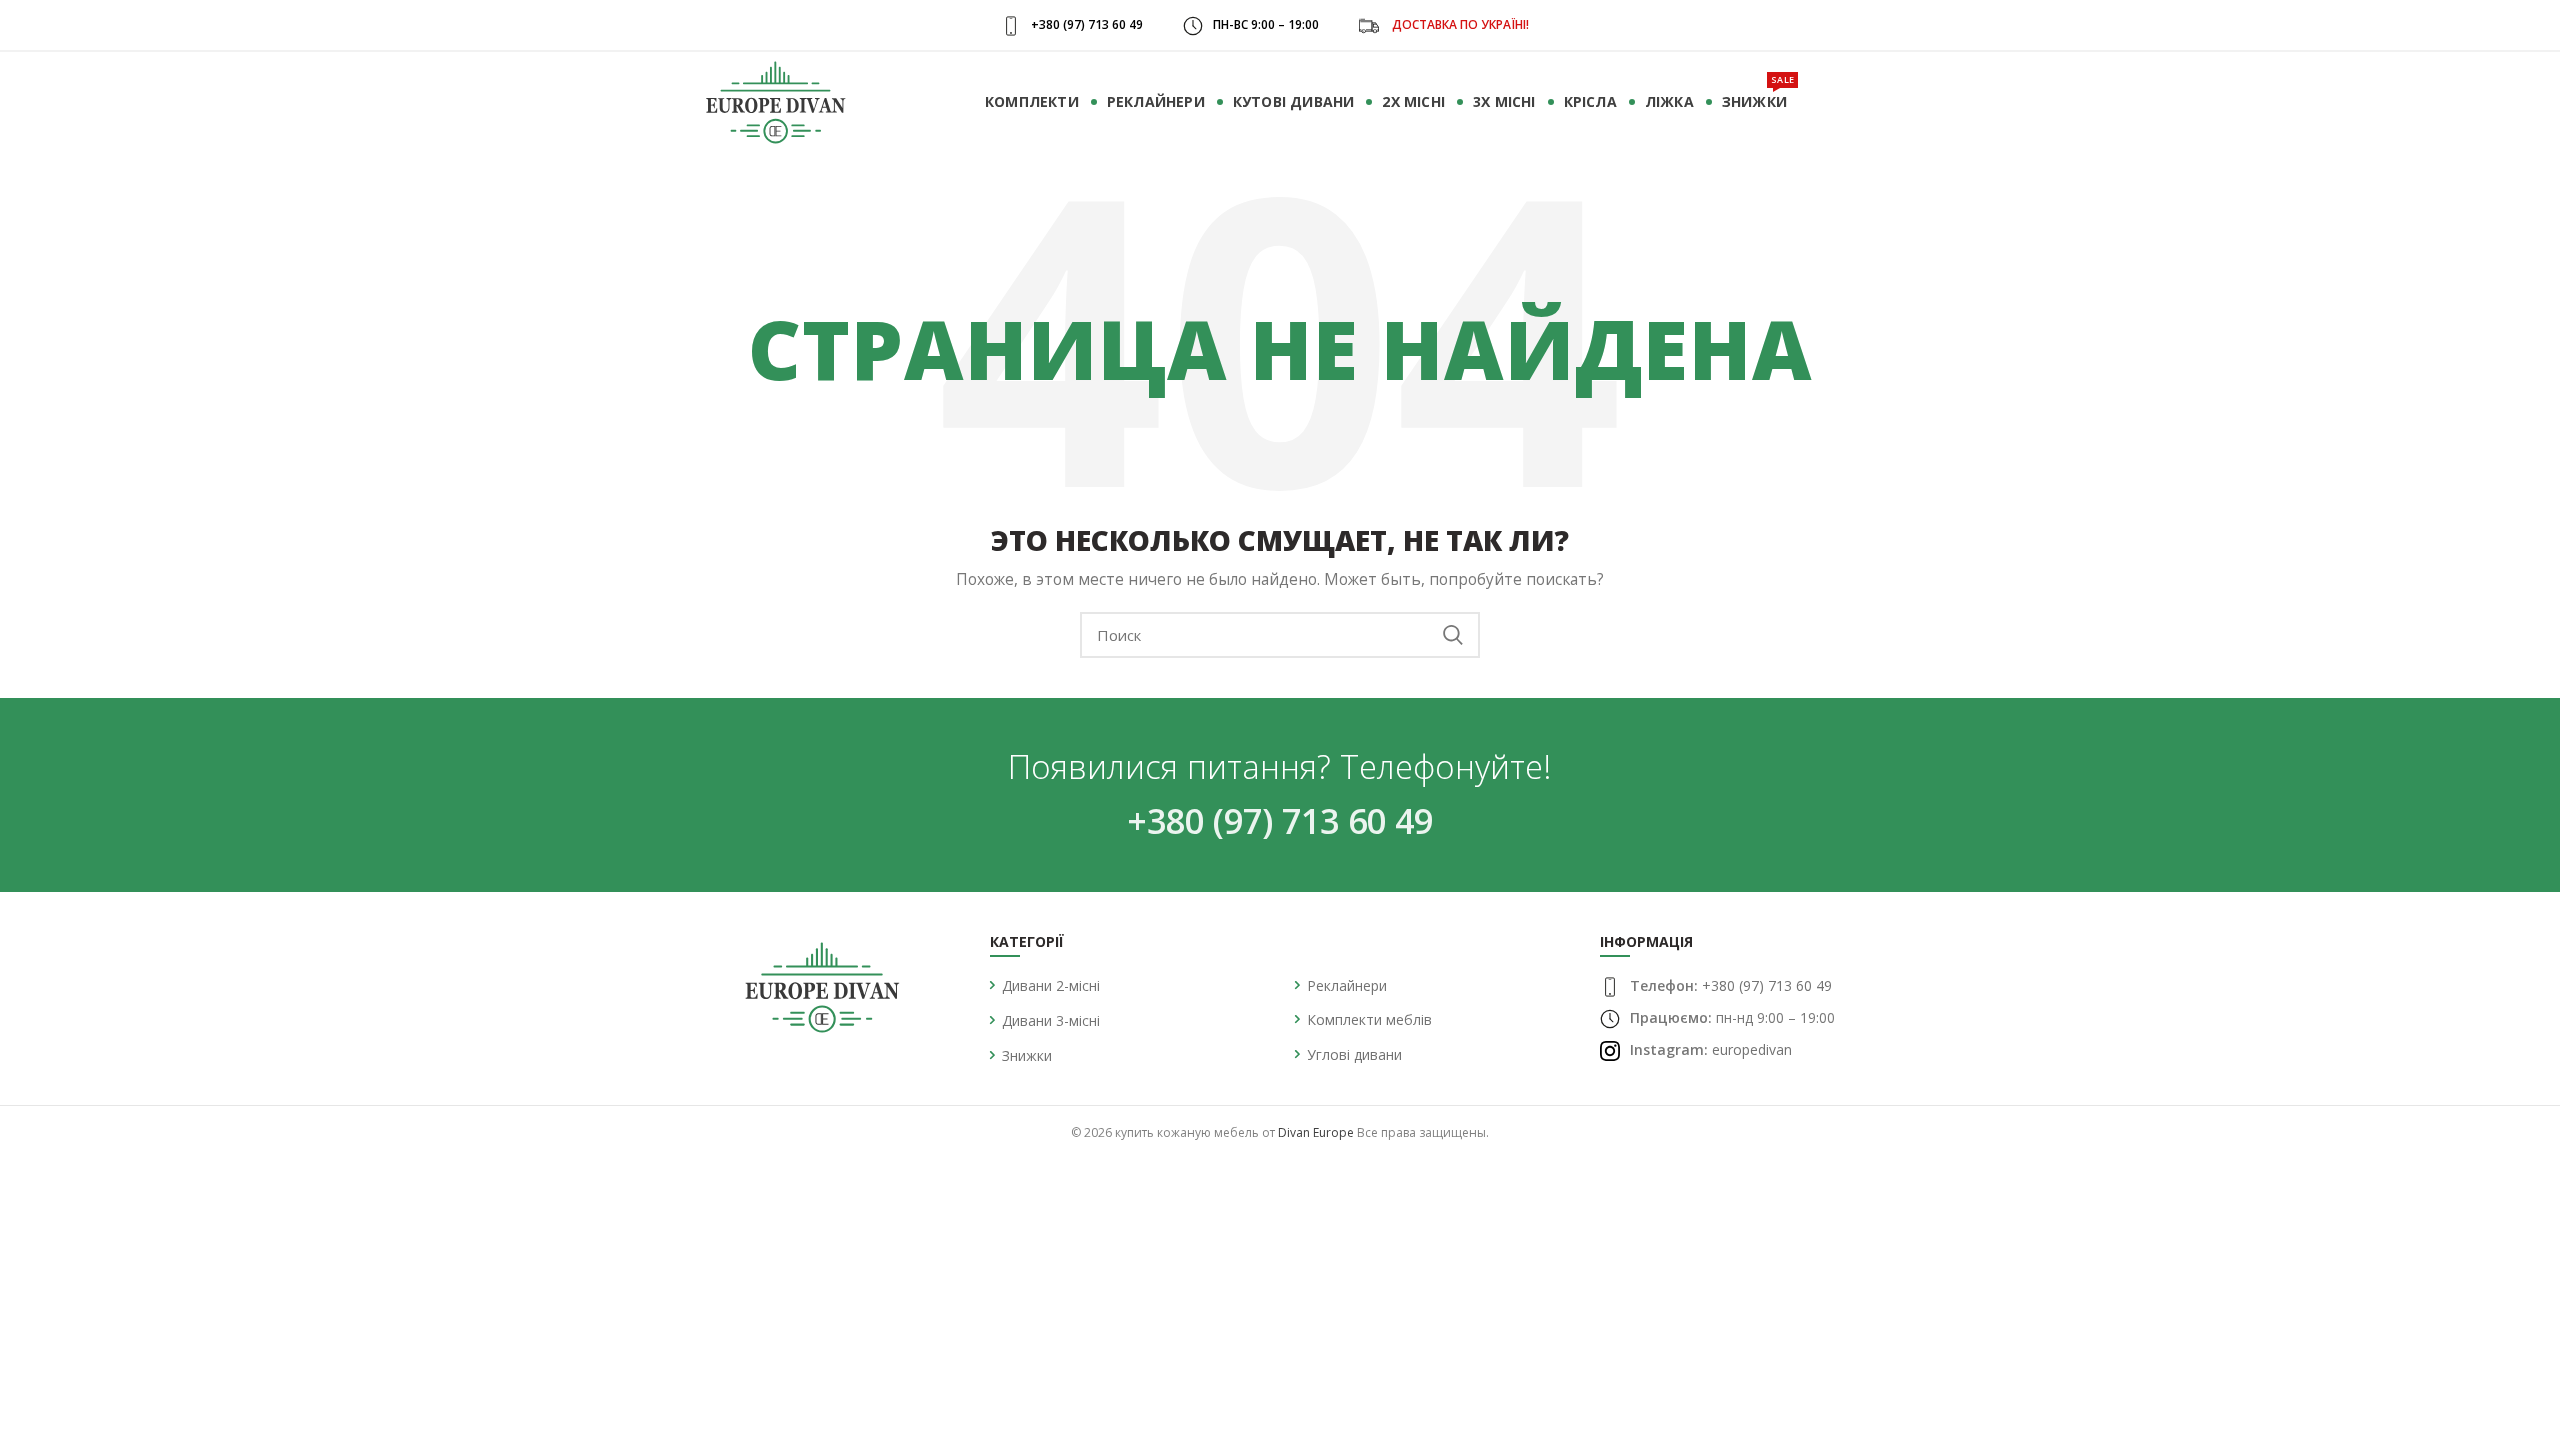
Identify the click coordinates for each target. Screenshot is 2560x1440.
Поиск (1453, 635)
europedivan (1752, 1049)
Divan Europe (1316, 1132)
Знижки (1027, 1055)
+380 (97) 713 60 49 (1280, 821)
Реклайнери (1347, 985)
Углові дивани (1354, 1054)
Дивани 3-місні (1051, 1020)
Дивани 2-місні (1051, 985)
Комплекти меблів (1369, 1019)
